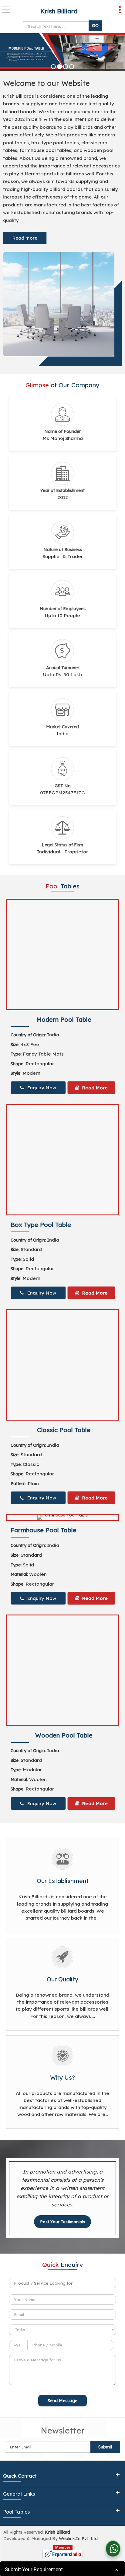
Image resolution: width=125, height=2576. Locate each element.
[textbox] (62, 2283)
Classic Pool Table (64, 1430)
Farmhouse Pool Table (44, 1530)
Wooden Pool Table (64, 1735)
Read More (94, 1088)
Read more (25, 238)
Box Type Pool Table (41, 1225)
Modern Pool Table (64, 1019)
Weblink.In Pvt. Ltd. (79, 2539)
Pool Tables (16, 2512)
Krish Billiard (59, 11)
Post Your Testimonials (62, 2222)
